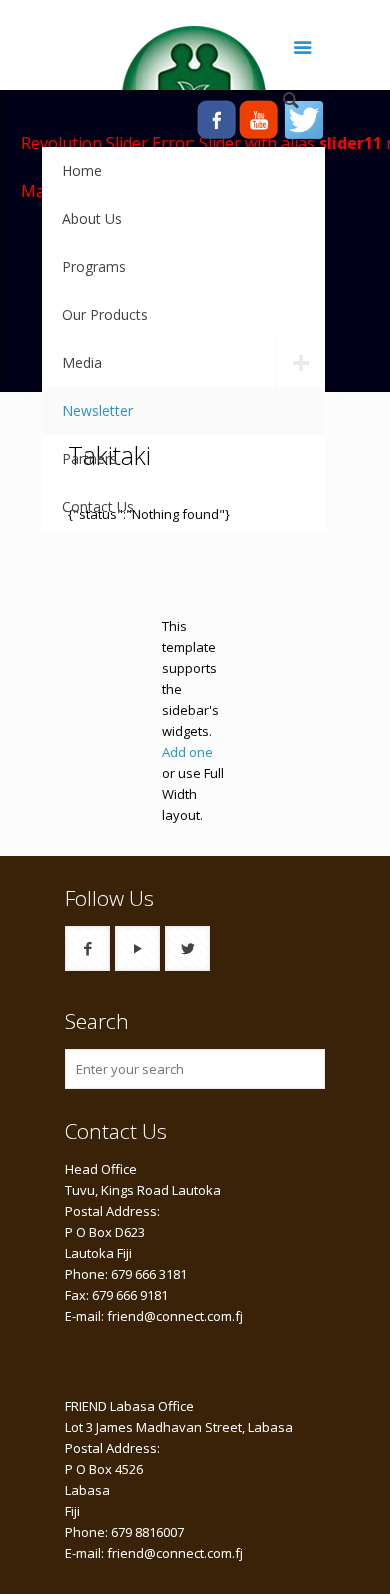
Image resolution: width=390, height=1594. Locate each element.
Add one (187, 752)
